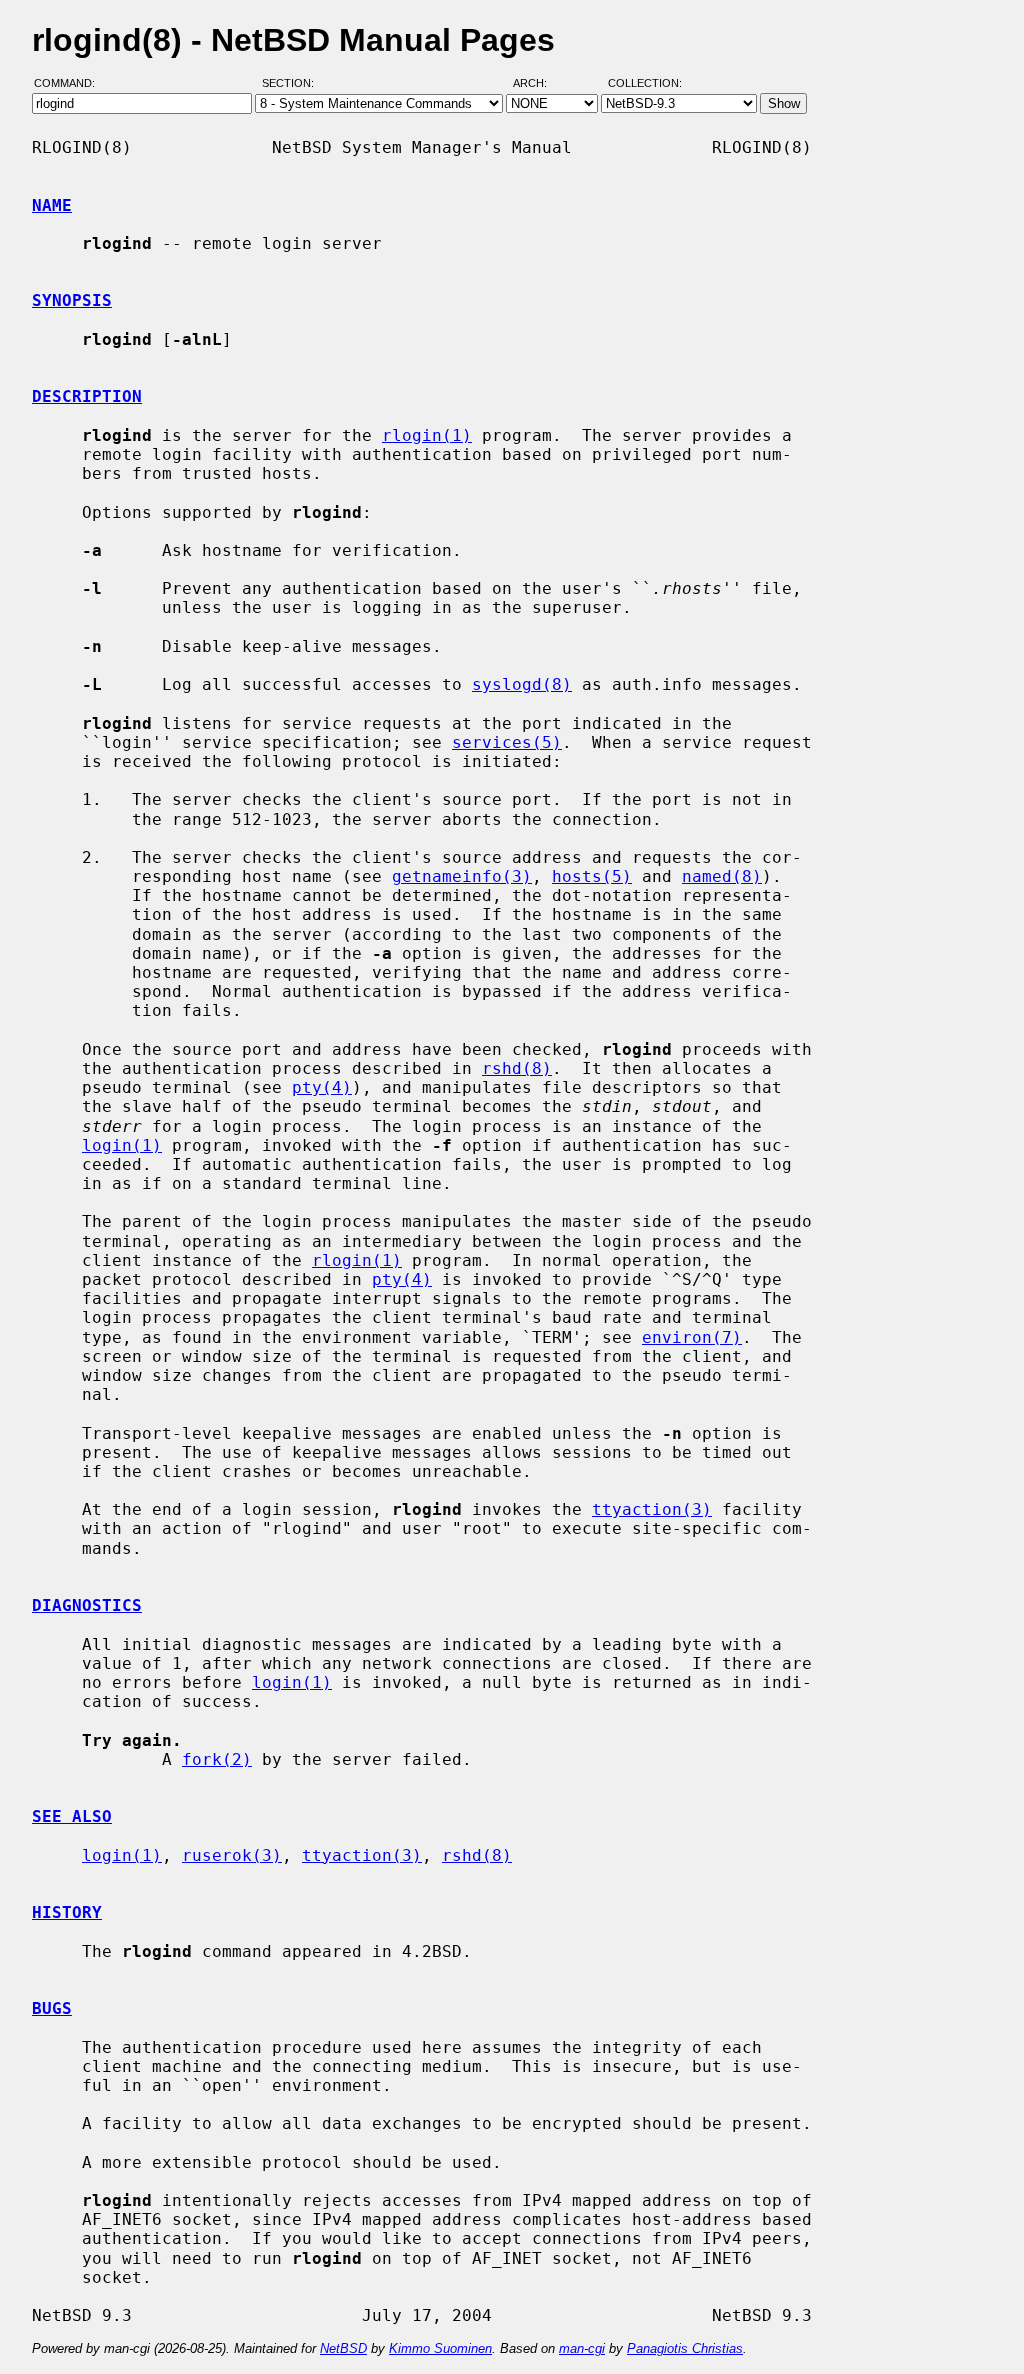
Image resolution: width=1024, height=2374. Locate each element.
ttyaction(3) (652, 1509)
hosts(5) (592, 876)
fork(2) (217, 1759)
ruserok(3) (232, 1855)
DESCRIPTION (87, 396)
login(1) (122, 1145)
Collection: (645, 83)
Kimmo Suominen (440, 2348)
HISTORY (67, 1912)
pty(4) (322, 1087)
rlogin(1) (427, 435)
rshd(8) (517, 1068)
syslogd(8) (522, 684)
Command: (70, 83)
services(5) (507, 742)
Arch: (539, 83)
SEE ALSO (72, 1816)
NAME (52, 205)
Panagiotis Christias (685, 2348)
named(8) (722, 876)
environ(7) (692, 1337)
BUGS (52, 2008)
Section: (292, 83)
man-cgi (582, 2348)
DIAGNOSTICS (87, 1605)
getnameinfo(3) (462, 876)
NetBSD (343, 2348)
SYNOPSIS (72, 300)
